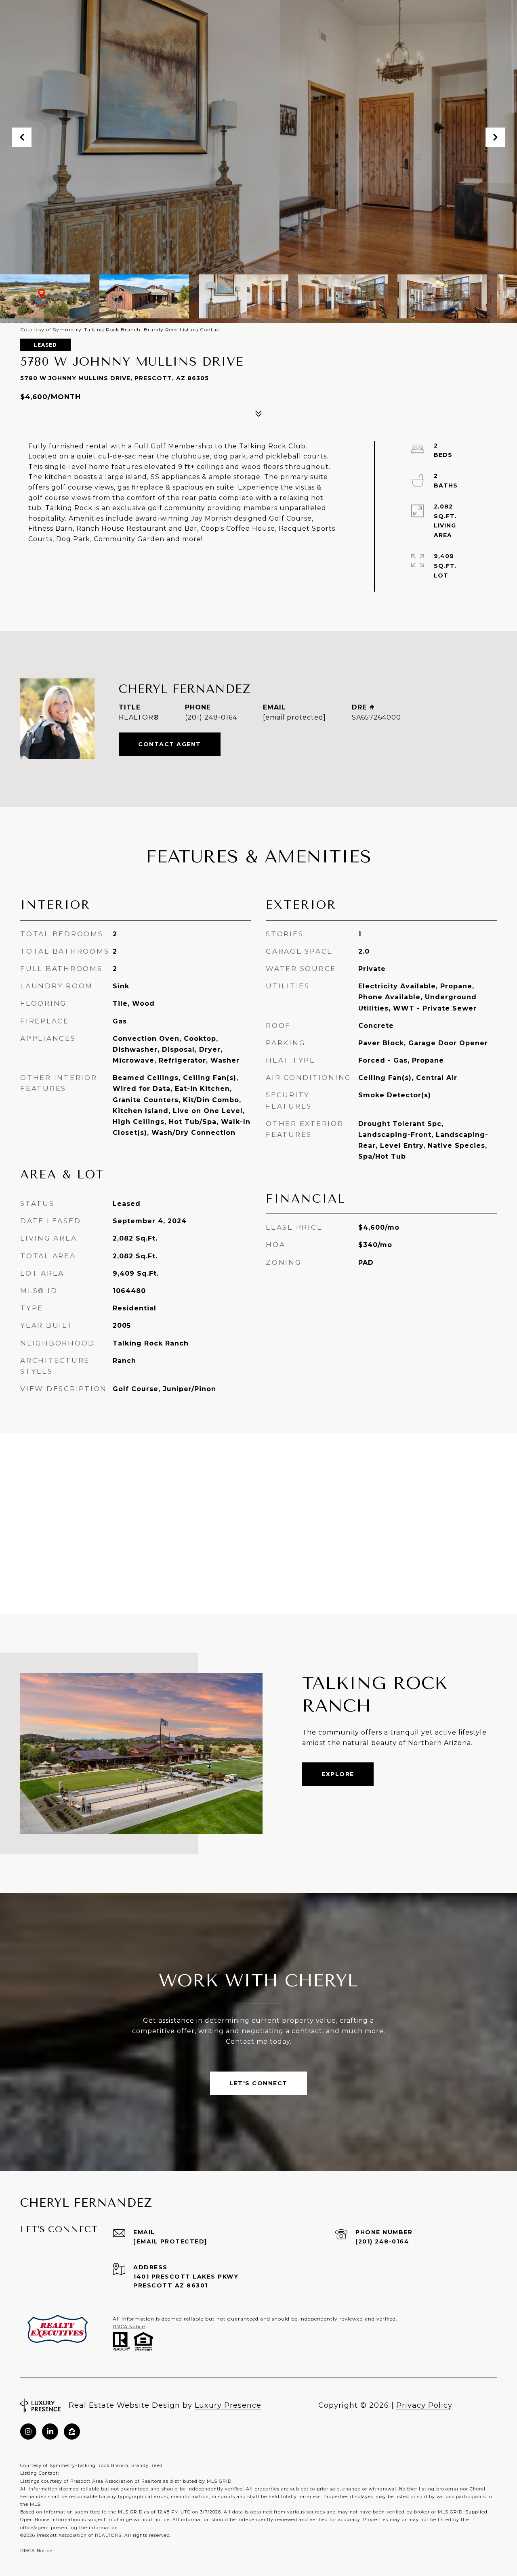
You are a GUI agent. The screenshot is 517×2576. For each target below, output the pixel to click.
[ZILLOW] (72, 2432)
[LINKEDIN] (50, 2432)
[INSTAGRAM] (28, 2432)
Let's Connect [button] (258, 2083)
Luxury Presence (228, 2405)
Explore (338, 1774)
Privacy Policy (424, 2405)
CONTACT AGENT (170, 744)
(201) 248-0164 (211, 717)
